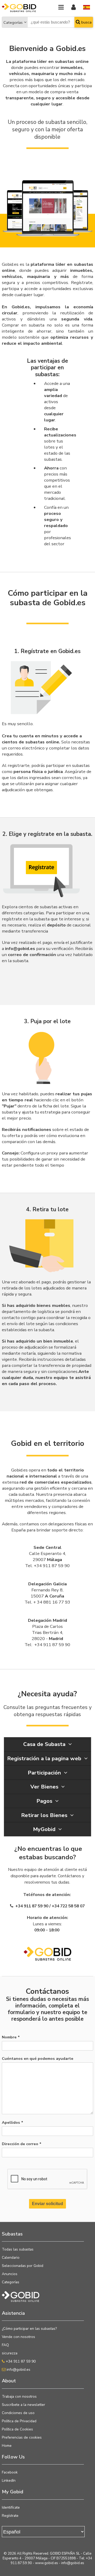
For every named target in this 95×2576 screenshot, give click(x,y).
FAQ (5, 2345)
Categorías (13, 22)
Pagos (45, 1801)
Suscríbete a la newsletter (23, 2405)
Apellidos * (13, 2122)
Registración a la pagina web (45, 1758)
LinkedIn (9, 2480)
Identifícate (11, 2507)
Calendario (11, 2258)
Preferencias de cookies (22, 2437)
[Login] (73, 8)
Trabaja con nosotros (19, 2396)
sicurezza (10, 2353)
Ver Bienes (45, 1787)
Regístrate (10, 2516)
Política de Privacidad (19, 2421)
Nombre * (11, 2037)
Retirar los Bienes (45, 1815)
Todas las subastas (18, 2249)
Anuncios (10, 2274)
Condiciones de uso (18, 2413)
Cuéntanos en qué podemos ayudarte (38, 2058)
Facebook (10, 2472)
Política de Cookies (17, 2429)
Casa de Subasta (45, 1744)
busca (86, 22)
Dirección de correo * (22, 2144)
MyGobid (45, 1829)
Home (7, 2446)
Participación (45, 1773)
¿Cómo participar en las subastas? (29, 2329)
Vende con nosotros (18, 2337)
